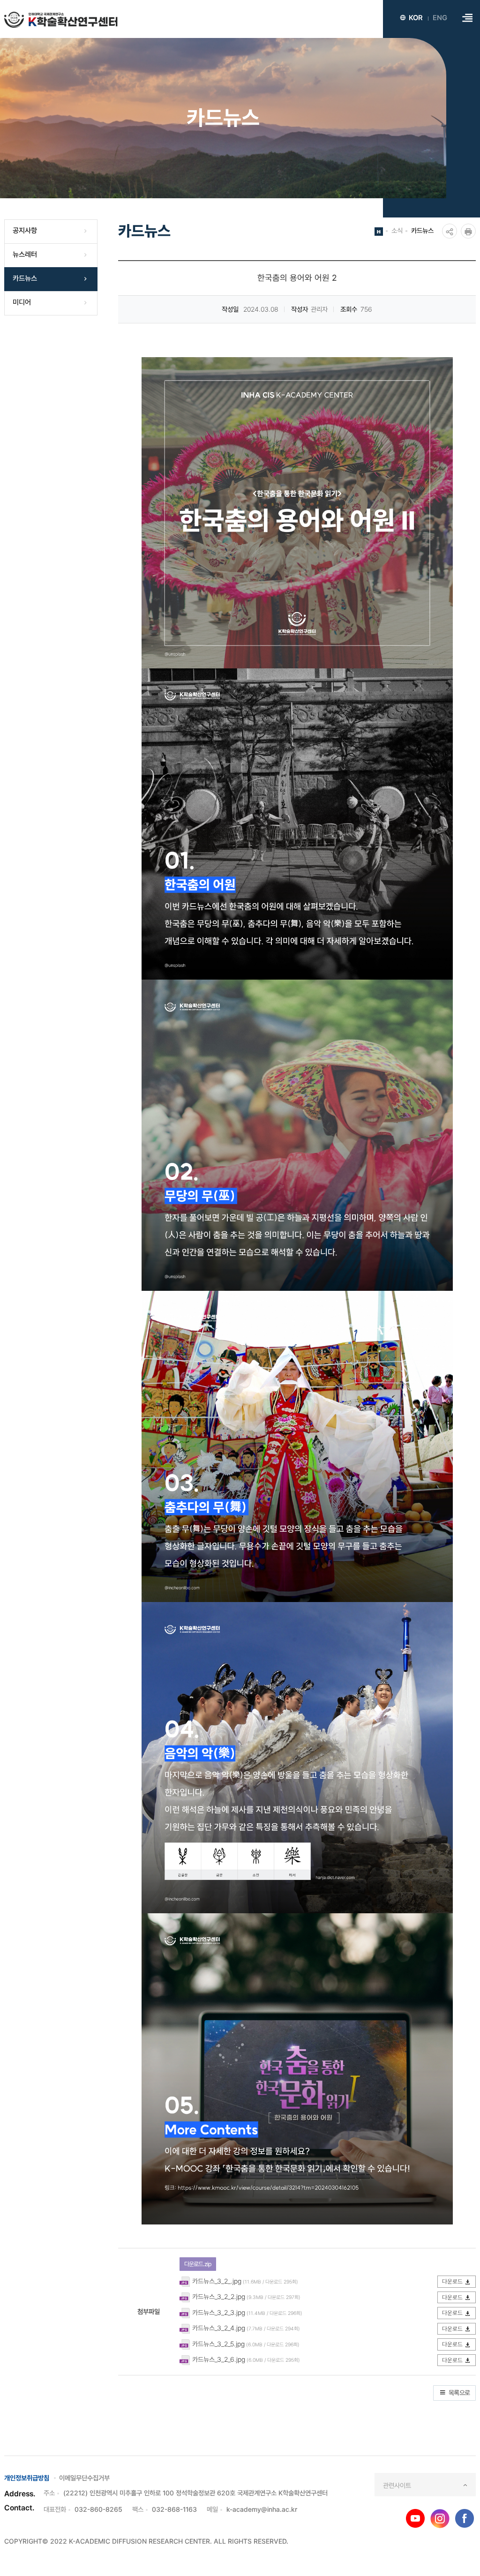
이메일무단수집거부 (84, 2478)
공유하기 (450, 231)
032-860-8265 (98, 2509)
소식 (397, 230)
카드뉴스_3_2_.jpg (217, 2281)
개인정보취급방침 (27, 2478)
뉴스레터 (25, 255)
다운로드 (452, 2281)
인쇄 (468, 231)
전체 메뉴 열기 (467, 18)
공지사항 (25, 231)
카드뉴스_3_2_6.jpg (219, 2359)
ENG (440, 18)
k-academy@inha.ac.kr (262, 2509)
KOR (416, 18)
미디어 (22, 302)
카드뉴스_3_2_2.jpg (219, 2296)
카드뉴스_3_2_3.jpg (219, 2312)
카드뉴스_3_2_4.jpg (219, 2328)
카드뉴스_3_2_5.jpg (218, 2344)
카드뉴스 (25, 278)
